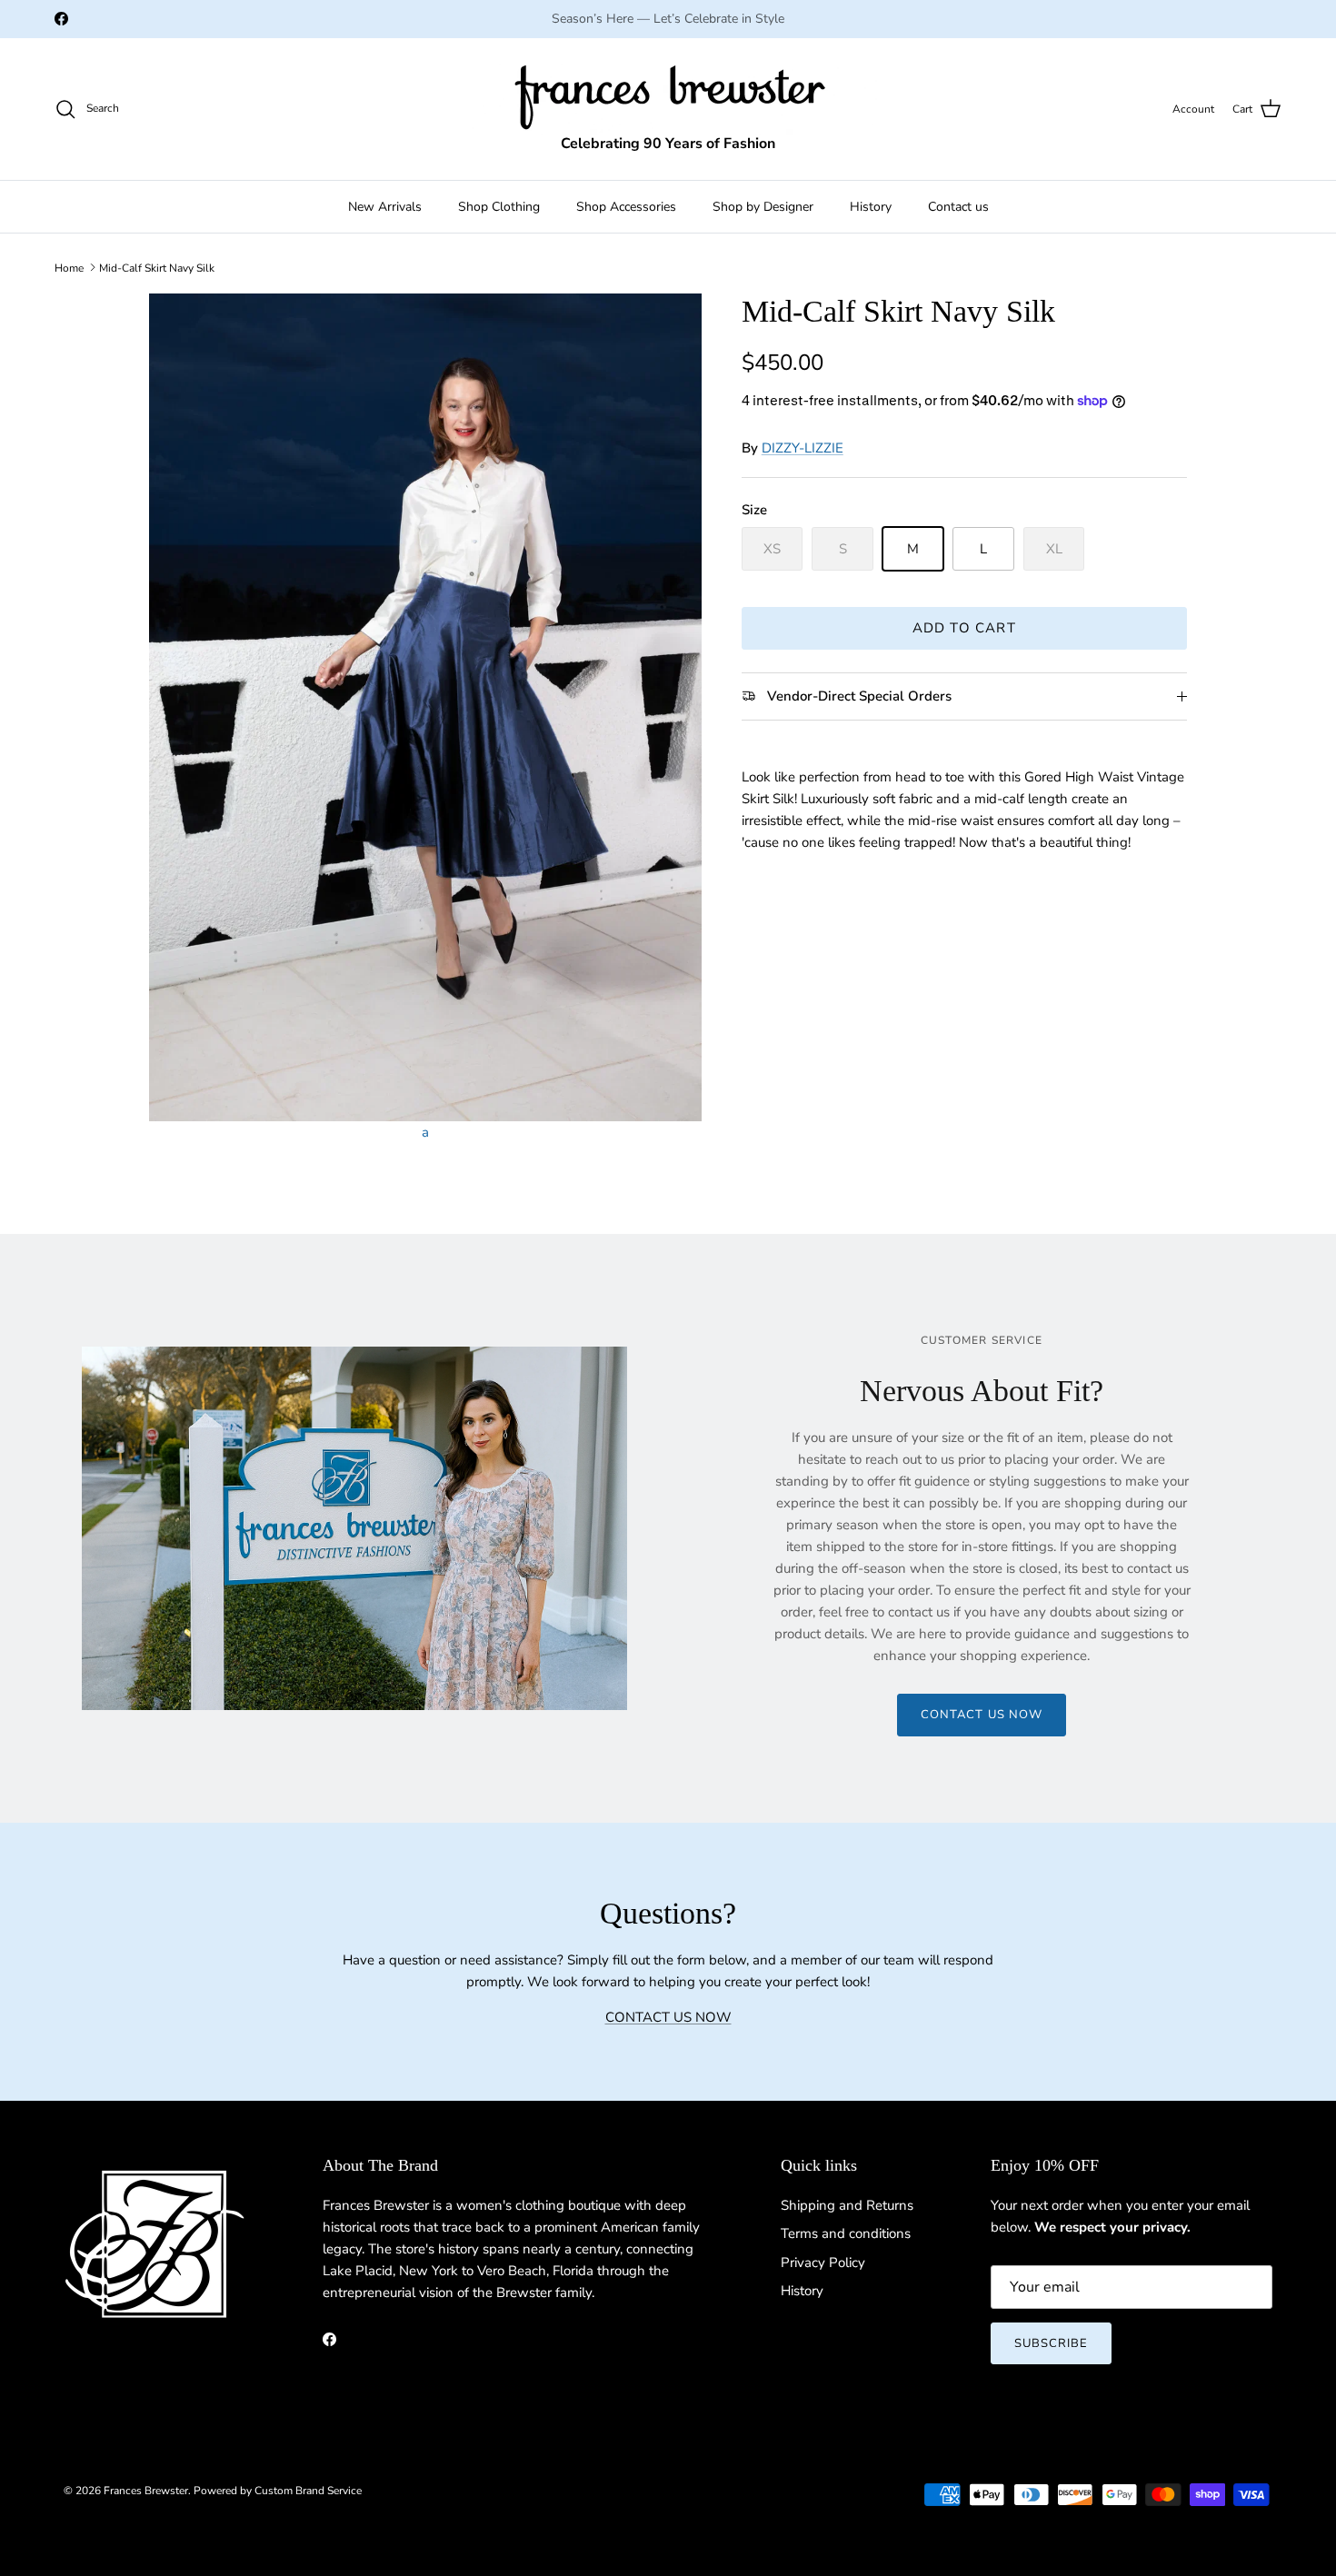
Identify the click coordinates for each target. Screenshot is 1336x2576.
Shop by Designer (763, 207)
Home (69, 267)
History (871, 207)
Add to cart (964, 628)
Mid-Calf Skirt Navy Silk (157, 267)
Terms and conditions (846, 2233)
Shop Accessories (626, 207)
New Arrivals (385, 207)
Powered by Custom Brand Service (278, 2491)
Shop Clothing (499, 207)
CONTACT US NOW (668, 2017)
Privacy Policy (823, 2263)
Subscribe (1051, 2343)
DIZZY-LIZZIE (803, 448)
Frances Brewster (146, 2491)
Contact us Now (982, 1715)
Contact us (958, 207)
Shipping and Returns (847, 2205)
